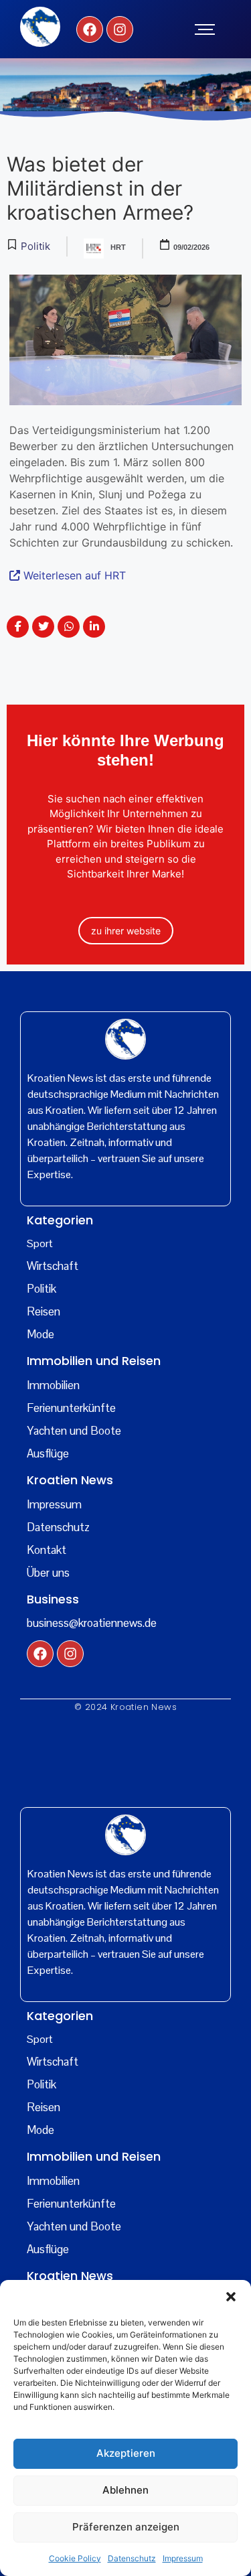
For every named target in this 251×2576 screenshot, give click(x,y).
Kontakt (47, 1550)
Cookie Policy (75, 2558)
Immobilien (53, 1385)
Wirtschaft (53, 1266)
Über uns (48, 1573)
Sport (40, 1243)
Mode (40, 1334)
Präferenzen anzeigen (126, 2527)
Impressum (183, 2558)
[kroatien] (125, 1039)
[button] (231, 2297)
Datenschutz (132, 2558)
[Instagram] (120, 29)
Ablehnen (125, 2490)
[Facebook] (90, 29)
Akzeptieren (126, 2453)
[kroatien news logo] (40, 27)
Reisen (44, 1311)
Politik (41, 1289)
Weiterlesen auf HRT (73, 575)
